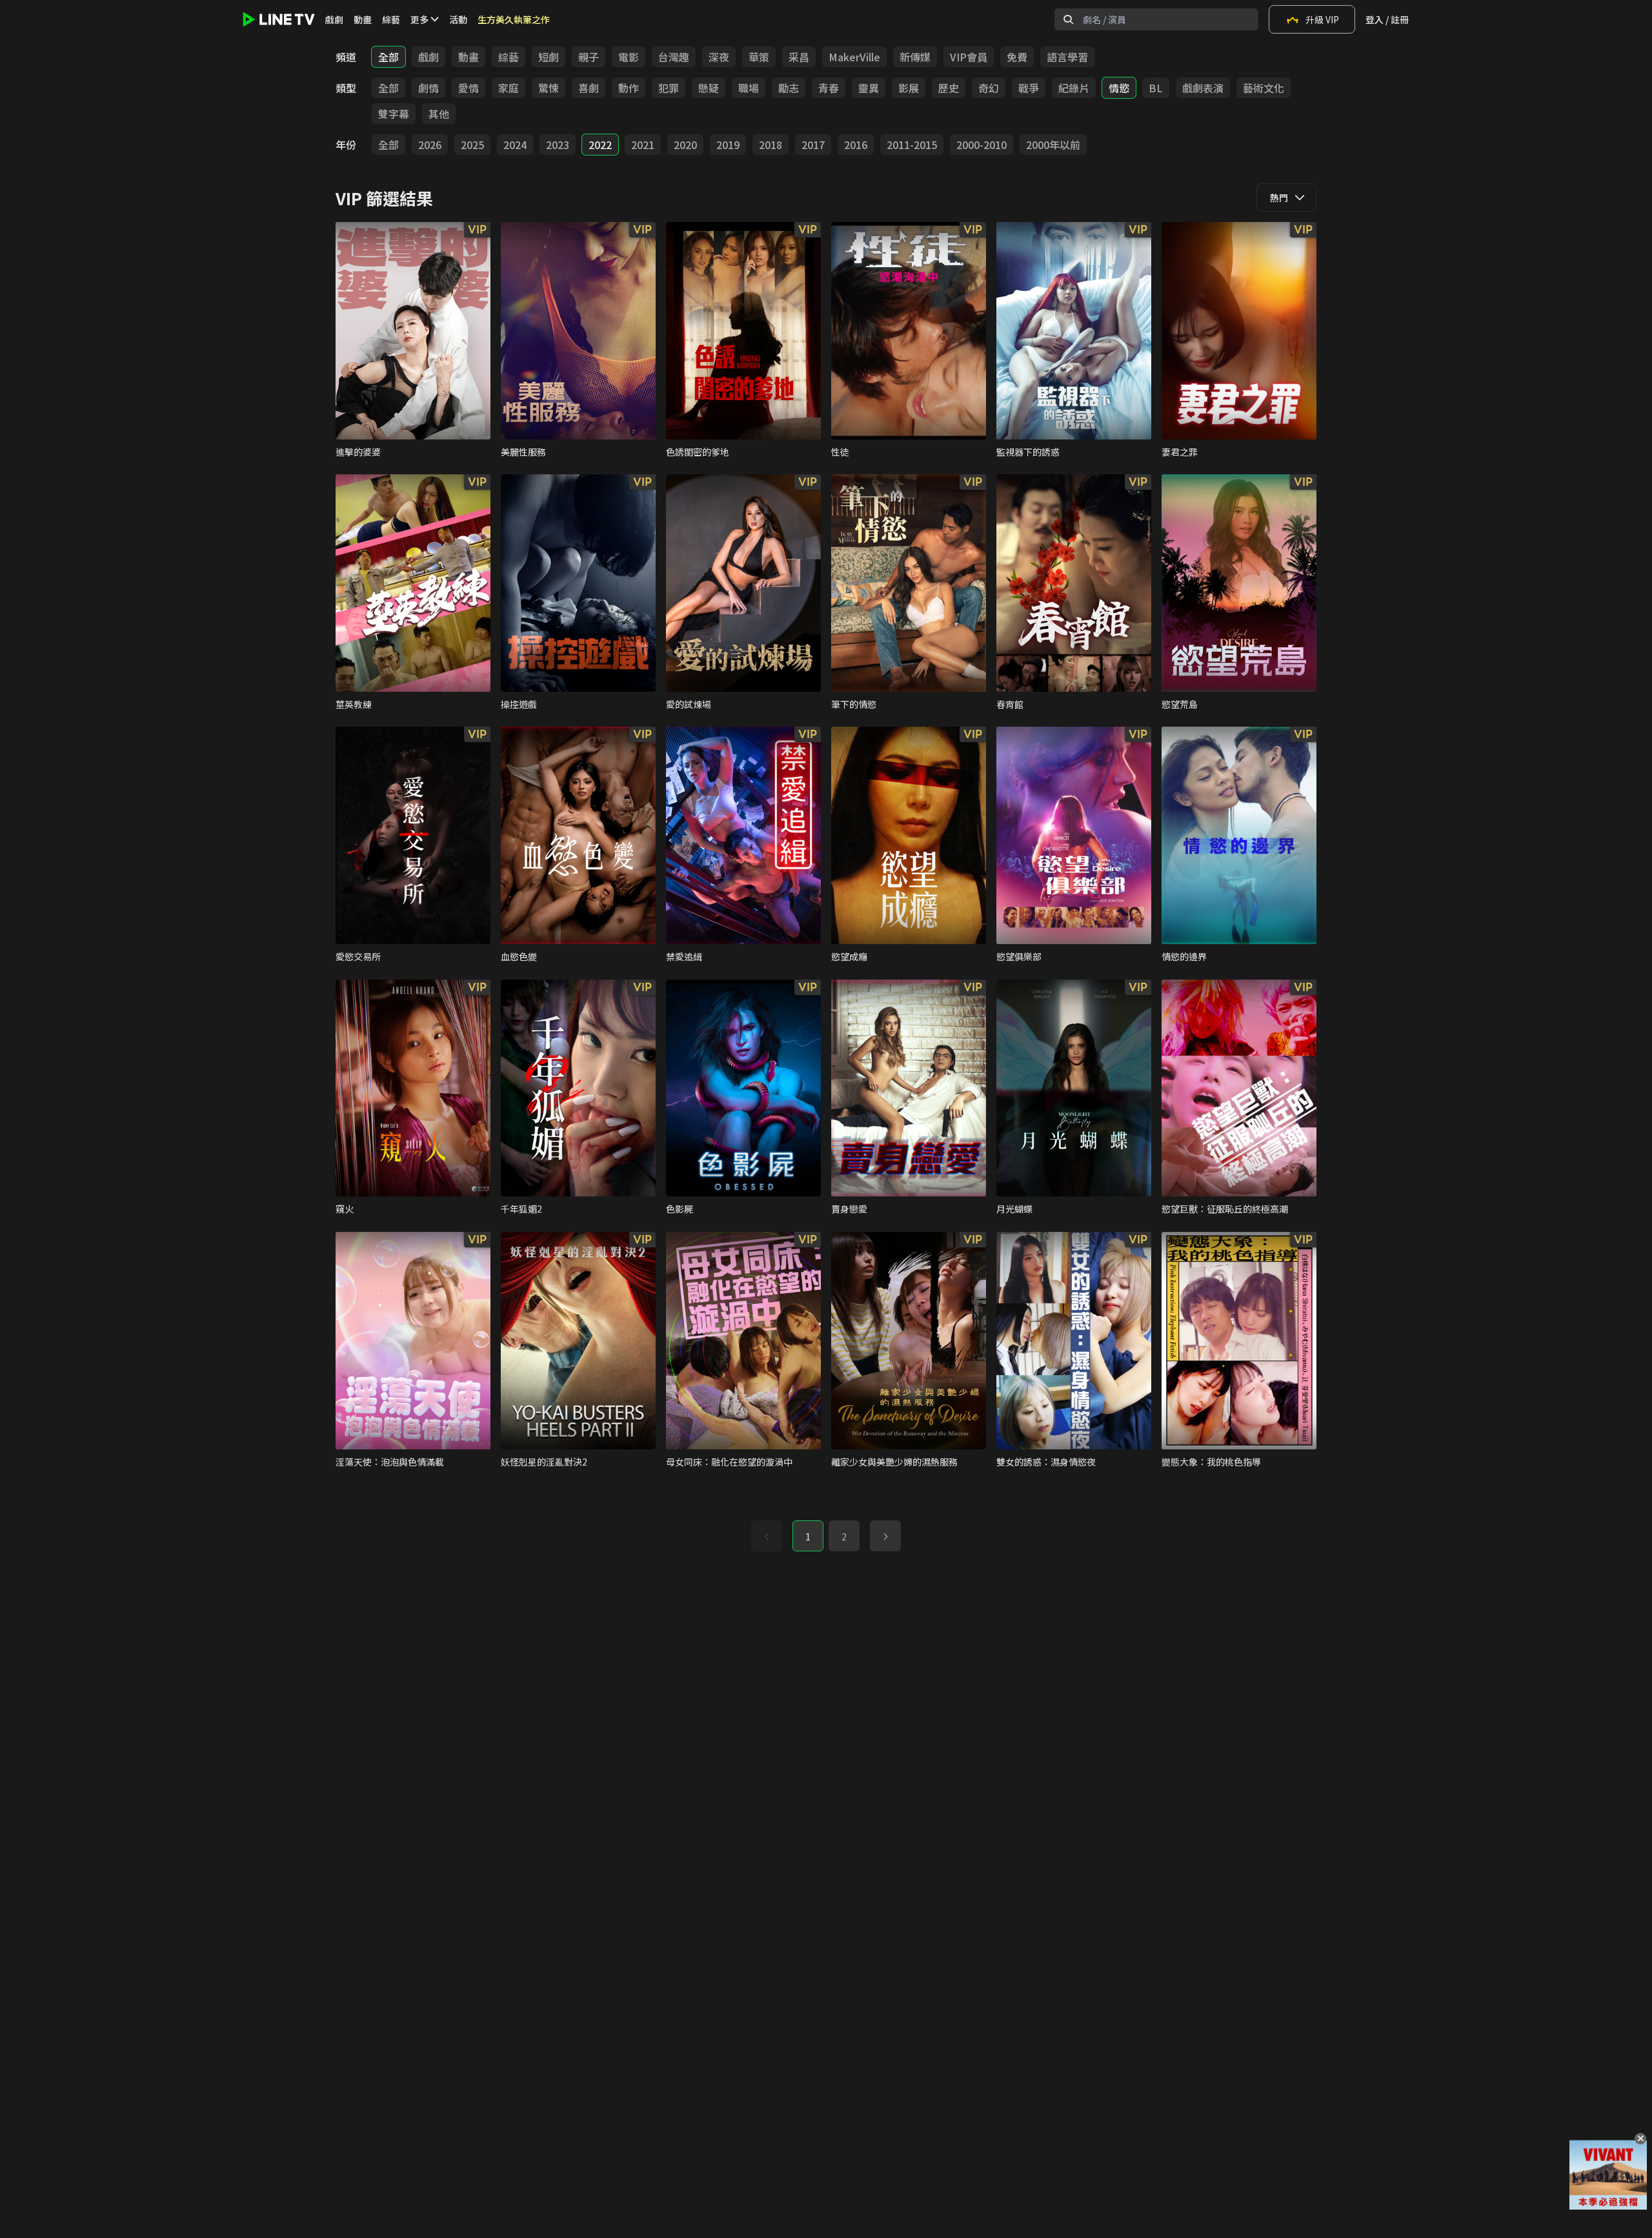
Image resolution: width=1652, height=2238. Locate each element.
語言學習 (1067, 57)
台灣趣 (674, 57)
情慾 (1119, 88)
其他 (439, 114)
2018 (771, 145)
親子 (589, 57)
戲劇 (334, 19)
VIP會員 (969, 57)
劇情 (428, 88)
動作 (629, 88)
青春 (829, 88)
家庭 (509, 88)
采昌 (799, 57)
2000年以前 (1053, 145)
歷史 (949, 88)
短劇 (549, 57)
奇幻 (989, 88)
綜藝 (391, 19)
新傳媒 (915, 57)
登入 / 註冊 (1387, 19)
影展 (909, 88)
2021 (643, 145)
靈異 (869, 88)
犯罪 (669, 88)
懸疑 (709, 88)
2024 (515, 145)
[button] (885, 1536)
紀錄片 (1074, 88)
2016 (856, 145)
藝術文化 (1264, 88)
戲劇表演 (1203, 88)
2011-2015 (912, 145)
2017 (813, 145)
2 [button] (844, 1537)
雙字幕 (394, 114)
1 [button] (808, 1537)
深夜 (719, 57)
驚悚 (549, 88)
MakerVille (854, 57)
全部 (388, 57)
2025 (472, 145)
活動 (458, 19)
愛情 (468, 88)
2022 (600, 145)
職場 (749, 88)
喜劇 (589, 88)
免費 (1017, 57)
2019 (728, 145)
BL (1156, 88)
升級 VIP (1322, 19)
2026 (430, 145)
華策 (759, 57)
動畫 (363, 19)
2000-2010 (982, 145)
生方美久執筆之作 (514, 19)
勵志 (789, 88)
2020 (685, 145)
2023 (558, 145)
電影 (629, 57)
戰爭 (1029, 88)
